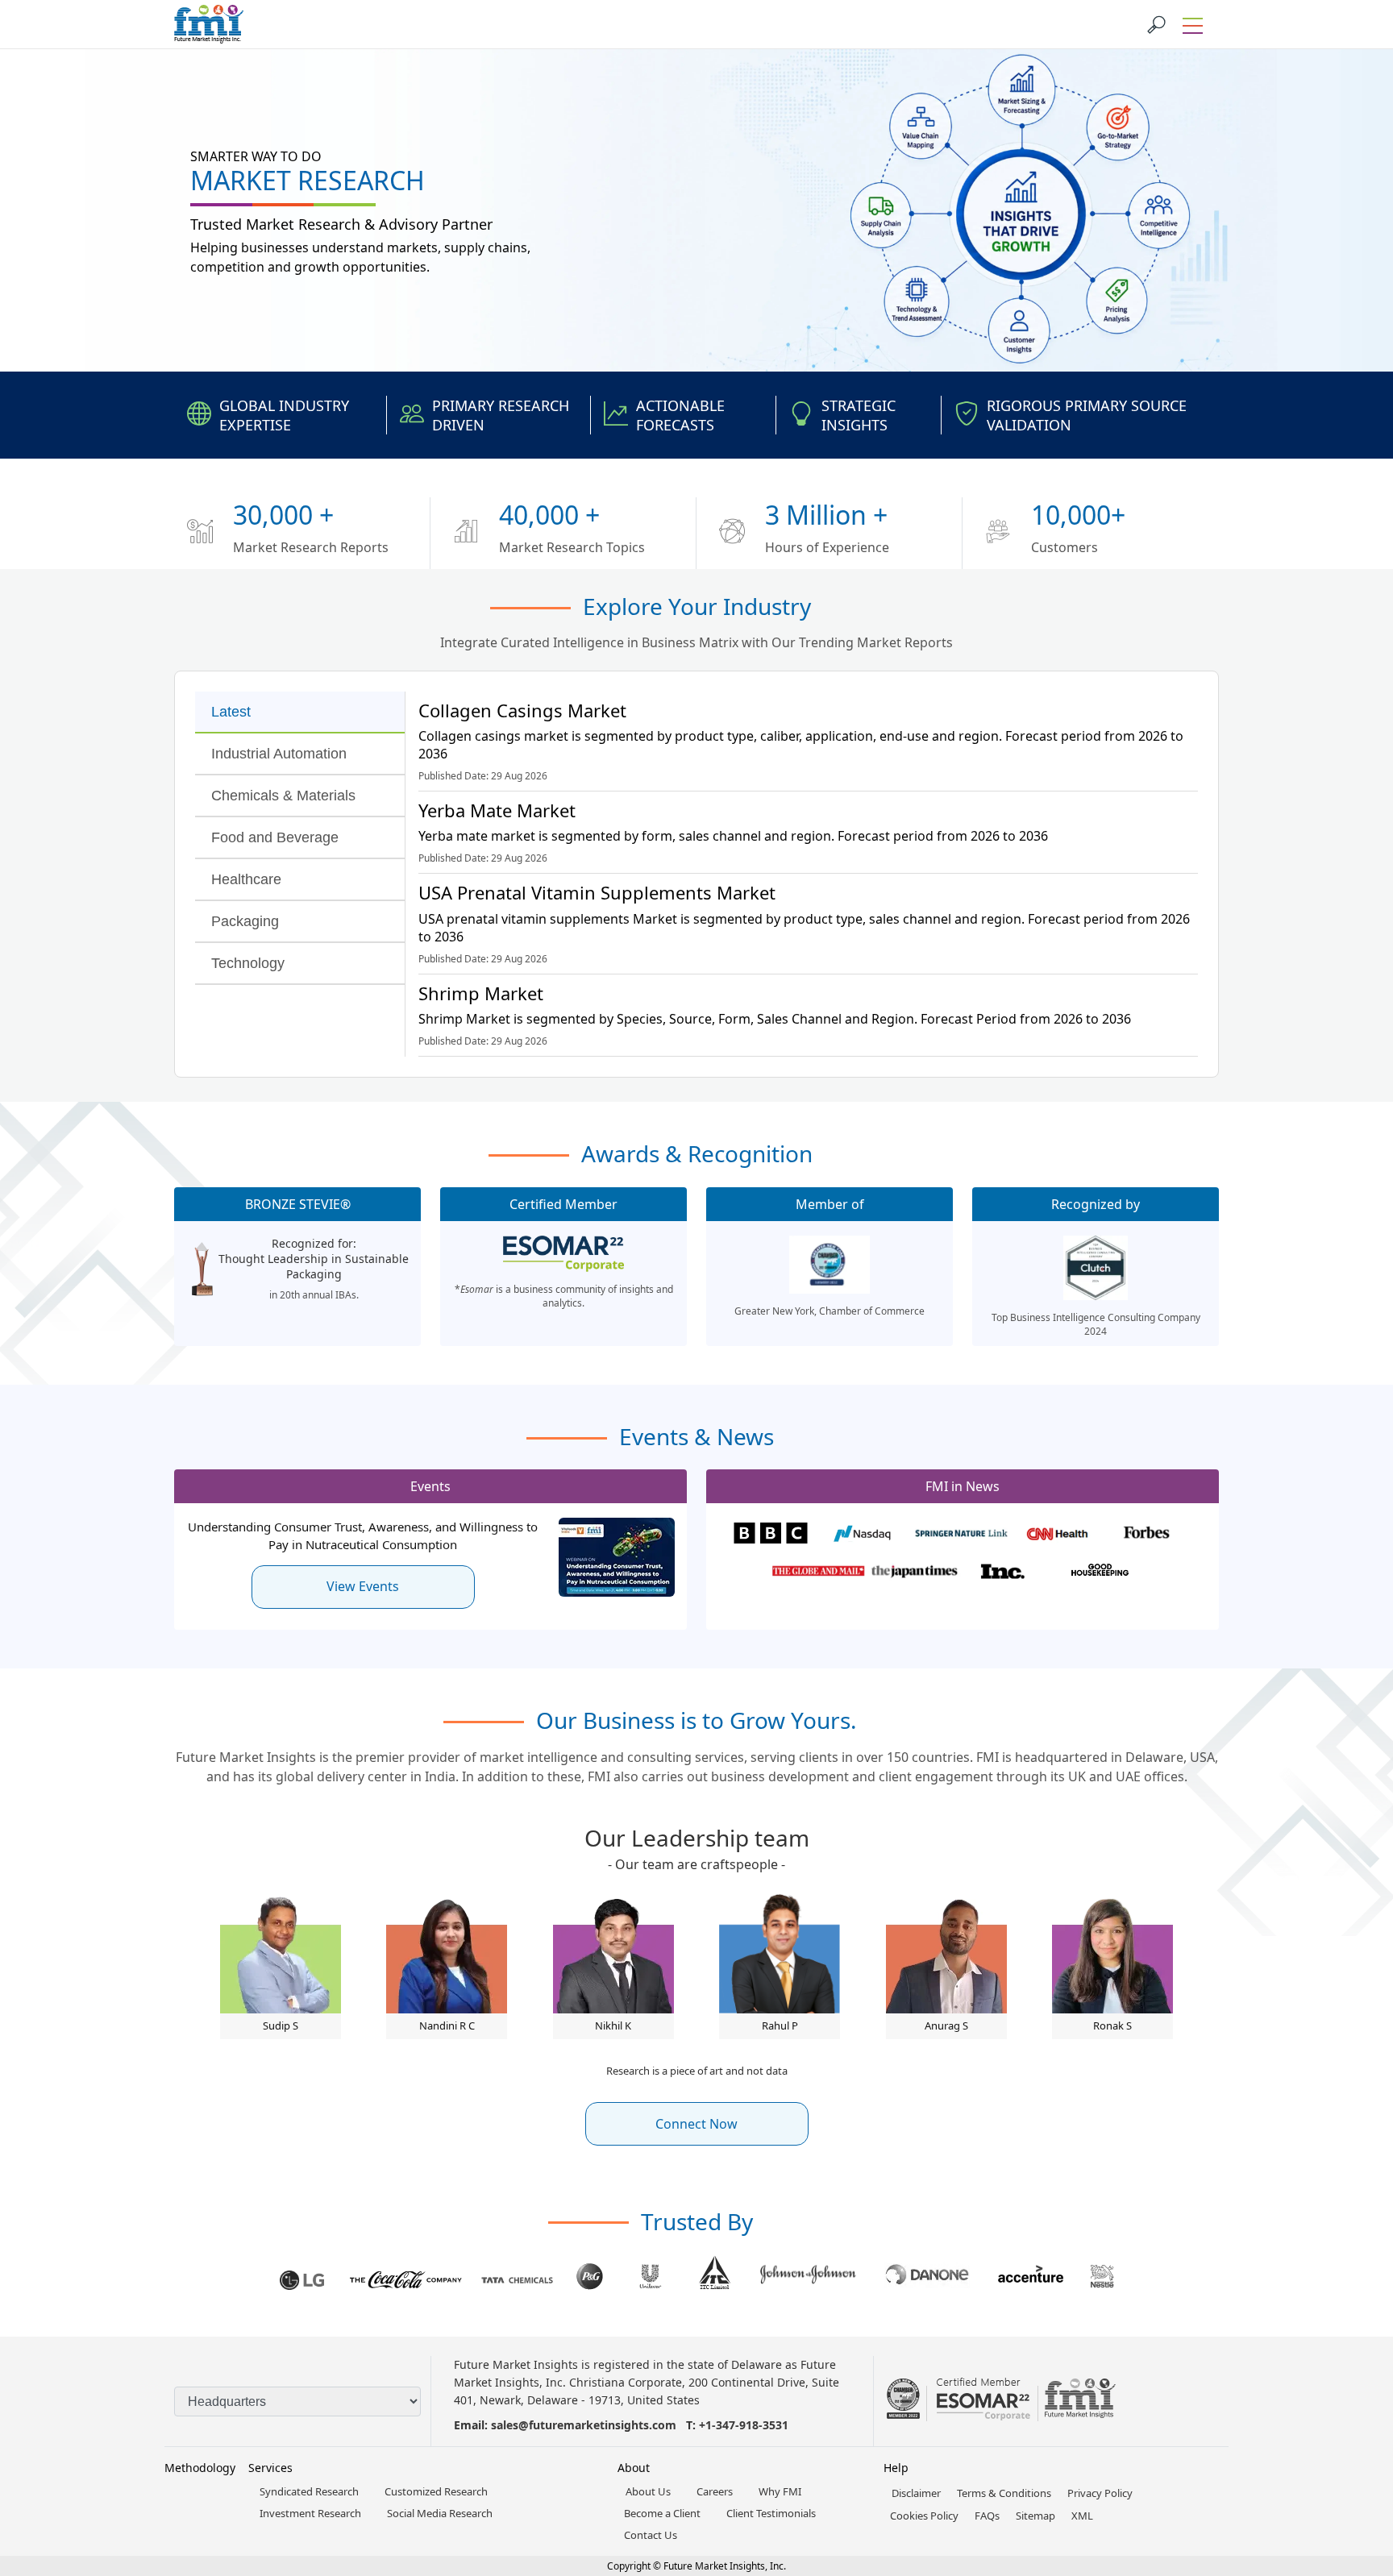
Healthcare (246, 879)
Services (270, 2468)
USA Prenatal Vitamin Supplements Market (597, 892)
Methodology (200, 2468)
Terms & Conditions (1004, 2493)
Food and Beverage (275, 837)
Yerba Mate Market (497, 810)
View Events (363, 1586)
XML (1082, 2516)
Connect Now (696, 2124)
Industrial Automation (279, 754)
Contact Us (651, 2535)
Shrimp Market (481, 993)
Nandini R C (447, 2025)
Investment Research (310, 2513)
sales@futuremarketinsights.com (584, 2425)
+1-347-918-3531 (744, 2425)
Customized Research (436, 2491)
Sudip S (281, 2025)
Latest (231, 712)
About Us (648, 2491)
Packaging (245, 921)
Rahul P (780, 2025)
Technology (248, 963)
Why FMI (780, 2491)
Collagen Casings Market (522, 710)
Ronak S (1112, 2025)
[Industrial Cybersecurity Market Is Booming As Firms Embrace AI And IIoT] (1153, 1535)
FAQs (987, 2516)
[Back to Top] (1353, 2439)
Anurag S (946, 2025)
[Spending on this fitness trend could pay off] (1057, 1535)
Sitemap (1035, 2516)
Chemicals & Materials (283, 796)
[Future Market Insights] (209, 24)
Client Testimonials (771, 2513)
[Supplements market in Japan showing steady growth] (915, 1572)
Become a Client (662, 2513)
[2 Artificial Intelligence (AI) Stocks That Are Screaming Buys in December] (819, 1572)
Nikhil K (613, 2025)
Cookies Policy (924, 2516)
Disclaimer (916, 2493)
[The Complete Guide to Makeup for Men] (1106, 1572)
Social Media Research (440, 2513)
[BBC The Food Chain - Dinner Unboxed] (771, 1535)
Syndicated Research (309, 2491)
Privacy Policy (1100, 2493)
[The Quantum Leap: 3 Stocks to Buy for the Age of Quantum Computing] (865, 1535)
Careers (715, 2491)
